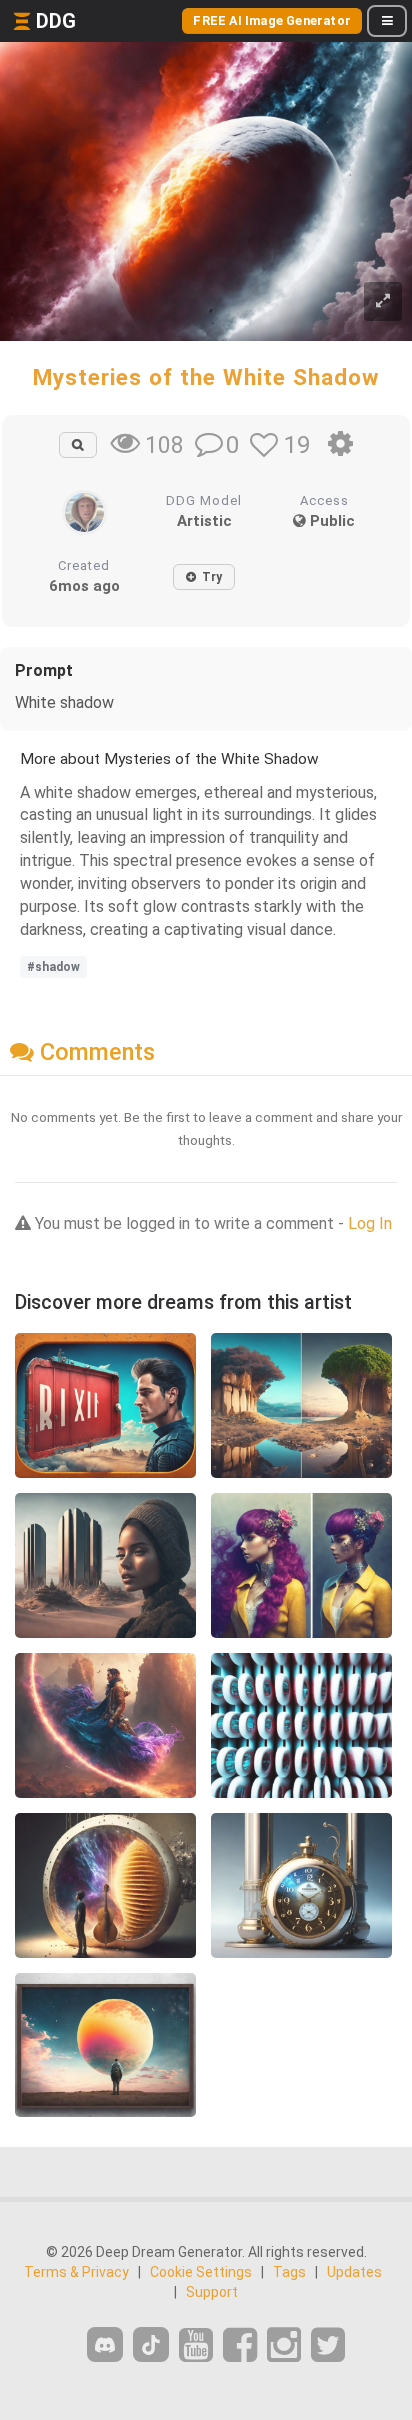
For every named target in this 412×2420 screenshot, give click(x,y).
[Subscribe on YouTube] (196, 2345)
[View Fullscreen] (383, 301)
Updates (354, 2272)
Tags (289, 2272)
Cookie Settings (201, 2272)
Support (212, 2292)
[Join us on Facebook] (240, 2345)
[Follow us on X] (328, 2345)
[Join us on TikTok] (151, 2344)
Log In (370, 1223)
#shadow (53, 967)
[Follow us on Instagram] (284, 2345)
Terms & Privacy (76, 2272)
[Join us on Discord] (105, 2344)
